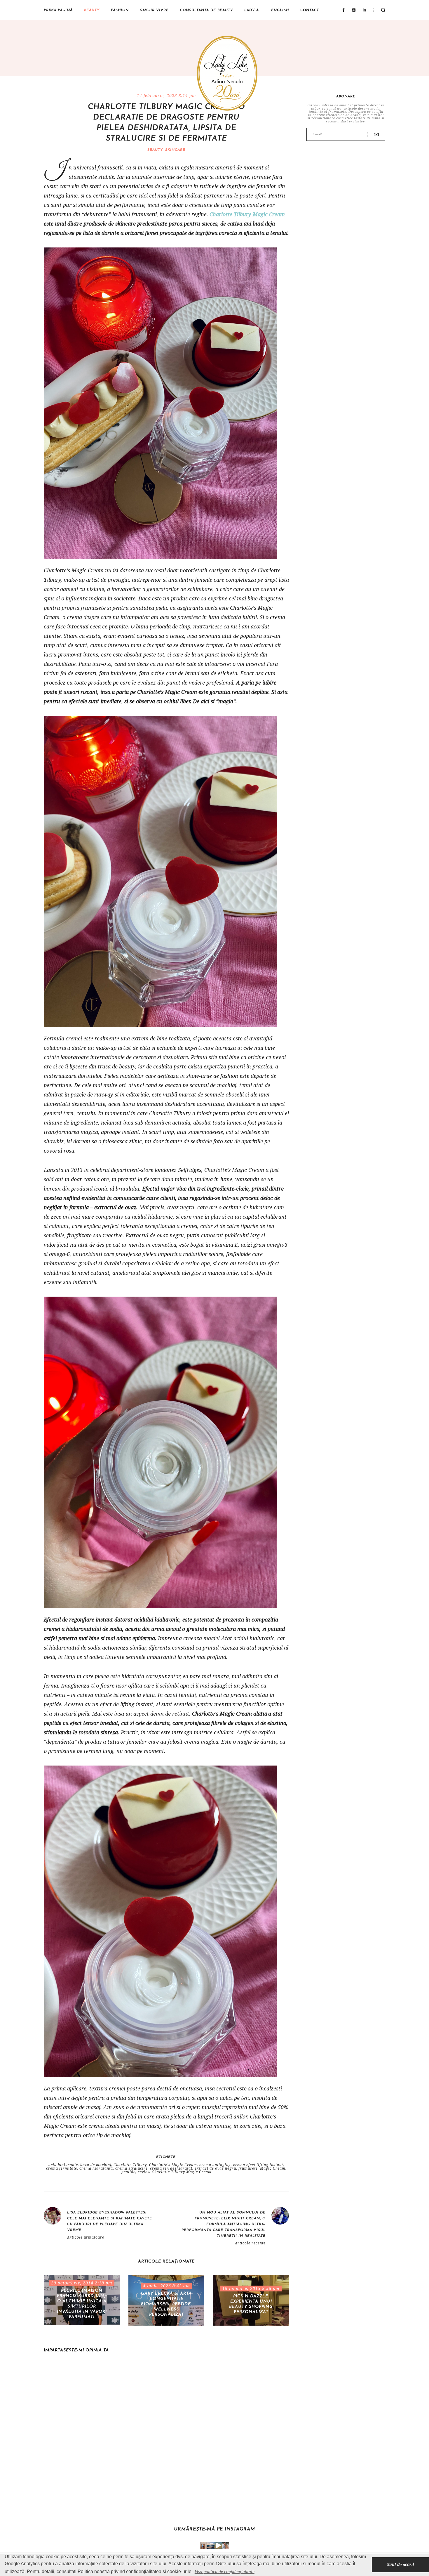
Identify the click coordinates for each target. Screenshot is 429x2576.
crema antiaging (215, 2165)
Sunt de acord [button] (400, 2564)
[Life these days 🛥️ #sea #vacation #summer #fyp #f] (211, 2545)
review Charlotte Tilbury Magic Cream (175, 2172)
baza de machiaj (96, 2165)
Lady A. (252, 10)
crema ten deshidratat (171, 2168)
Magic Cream (273, 2168)
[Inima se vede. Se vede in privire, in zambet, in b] (204, 2545)
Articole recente (250, 2243)
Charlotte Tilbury (130, 2165)
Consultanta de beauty (206, 10)
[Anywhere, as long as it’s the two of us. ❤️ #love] (225, 2545)
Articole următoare (86, 2237)
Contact (310, 10)
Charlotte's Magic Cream (173, 2165)
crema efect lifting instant (258, 2165)
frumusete (248, 2168)
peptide (128, 2172)
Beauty (92, 10)
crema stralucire (131, 2168)
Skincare (175, 150)
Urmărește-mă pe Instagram (214, 2529)
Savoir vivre (154, 10)
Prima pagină (58, 10)
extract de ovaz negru (215, 2168)
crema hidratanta (96, 2168)
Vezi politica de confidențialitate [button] (225, 2571)
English (280, 10)
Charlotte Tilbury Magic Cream (247, 214)
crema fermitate (62, 2168)
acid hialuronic (63, 2165)
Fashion (120, 10)
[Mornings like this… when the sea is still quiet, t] (218, 2545)
